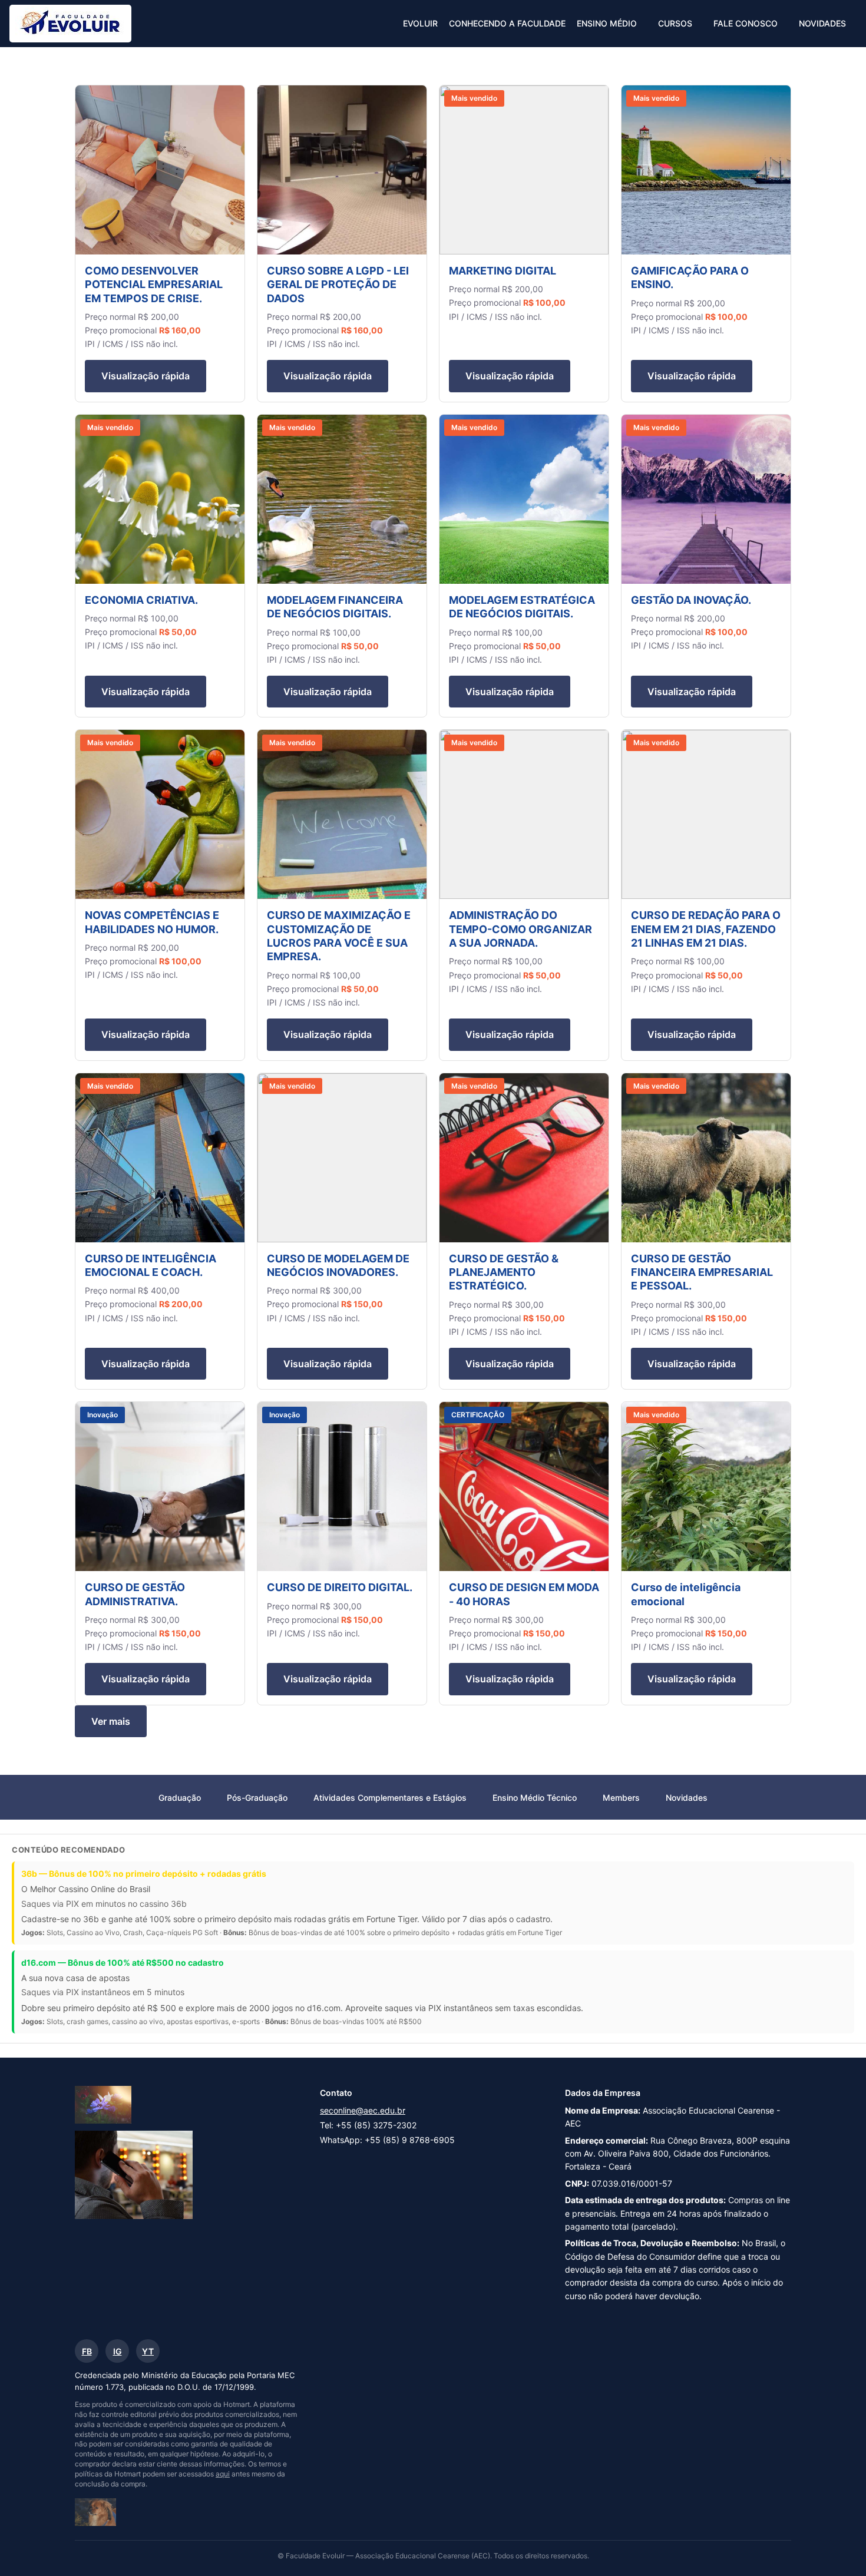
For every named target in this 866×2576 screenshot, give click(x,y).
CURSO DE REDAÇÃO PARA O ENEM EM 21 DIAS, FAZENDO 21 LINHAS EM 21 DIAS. (706, 929)
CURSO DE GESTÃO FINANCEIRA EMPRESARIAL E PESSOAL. (702, 1272)
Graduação (180, 1798)
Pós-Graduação (257, 1798)
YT (148, 2351)
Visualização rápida (146, 376)
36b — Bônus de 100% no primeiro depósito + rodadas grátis (144, 1874)
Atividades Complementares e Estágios (390, 1798)
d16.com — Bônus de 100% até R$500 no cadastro (123, 1962)
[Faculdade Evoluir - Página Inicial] (70, 24)
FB (87, 2351)
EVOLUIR (420, 23)
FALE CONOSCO (746, 23)
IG (118, 2351)
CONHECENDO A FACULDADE (507, 23)
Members (621, 1798)
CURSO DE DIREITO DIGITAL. (340, 1587)
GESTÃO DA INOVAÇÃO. (691, 600)
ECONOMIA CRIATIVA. (141, 600)
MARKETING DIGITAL (503, 271)
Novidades (687, 1798)
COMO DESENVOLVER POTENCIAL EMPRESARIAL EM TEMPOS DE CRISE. (154, 285)
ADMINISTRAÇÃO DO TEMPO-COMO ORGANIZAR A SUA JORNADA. (520, 929)
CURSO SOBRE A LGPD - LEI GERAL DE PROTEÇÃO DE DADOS (338, 285)
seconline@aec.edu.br (363, 2110)
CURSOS (675, 23)
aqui (223, 2474)
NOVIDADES (822, 23)
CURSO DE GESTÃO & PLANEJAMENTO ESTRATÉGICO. (504, 1272)
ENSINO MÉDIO (607, 23)
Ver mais (111, 1721)
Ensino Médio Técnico (535, 1798)
